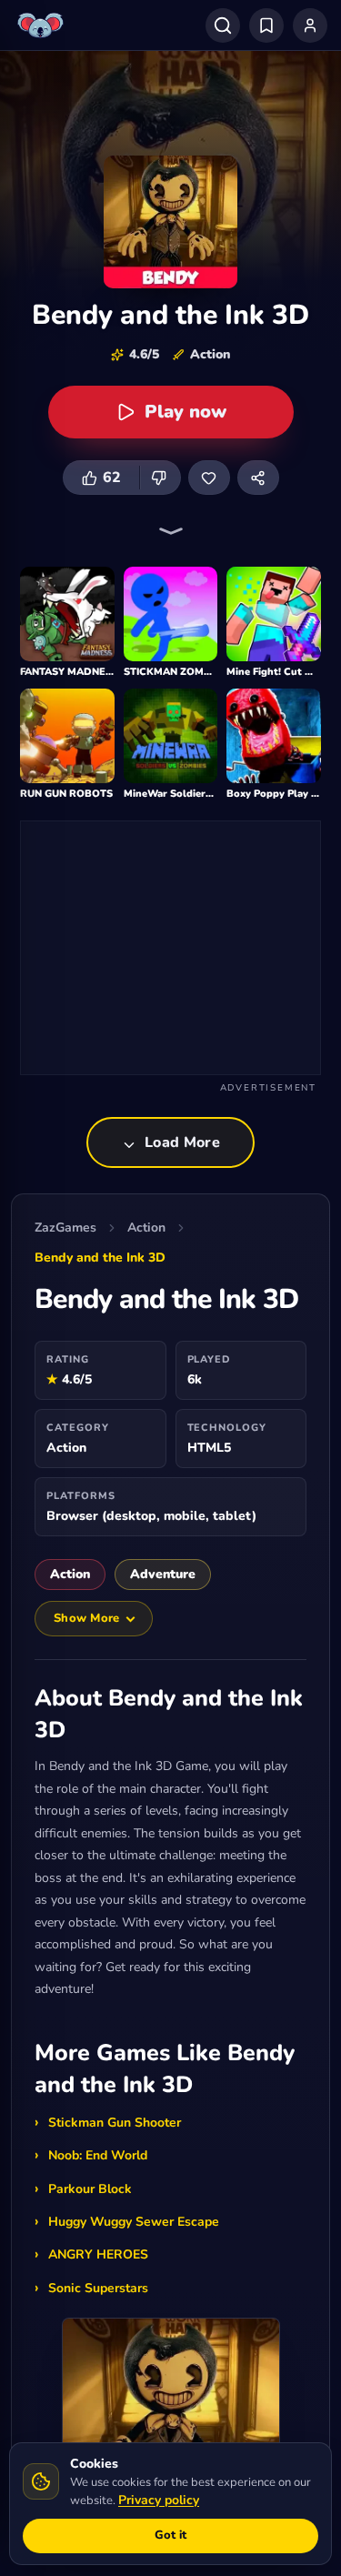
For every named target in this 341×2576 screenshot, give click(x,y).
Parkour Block (90, 2189)
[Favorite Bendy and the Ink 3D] (209, 478)
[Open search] (223, 25)
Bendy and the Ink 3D (100, 1258)
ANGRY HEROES (98, 2254)
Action (146, 1228)
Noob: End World (98, 2155)
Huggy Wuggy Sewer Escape (134, 2222)
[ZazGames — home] (43, 25)
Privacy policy (159, 2500)
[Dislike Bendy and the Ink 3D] (160, 478)
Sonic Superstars (98, 2288)
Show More (86, 1618)
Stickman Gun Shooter (115, 2123)
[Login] (310, 25)
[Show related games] (171, 531)
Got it (170, 2535)
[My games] (266, 25)
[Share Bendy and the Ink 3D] (258, 478)
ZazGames (65, 1228)
